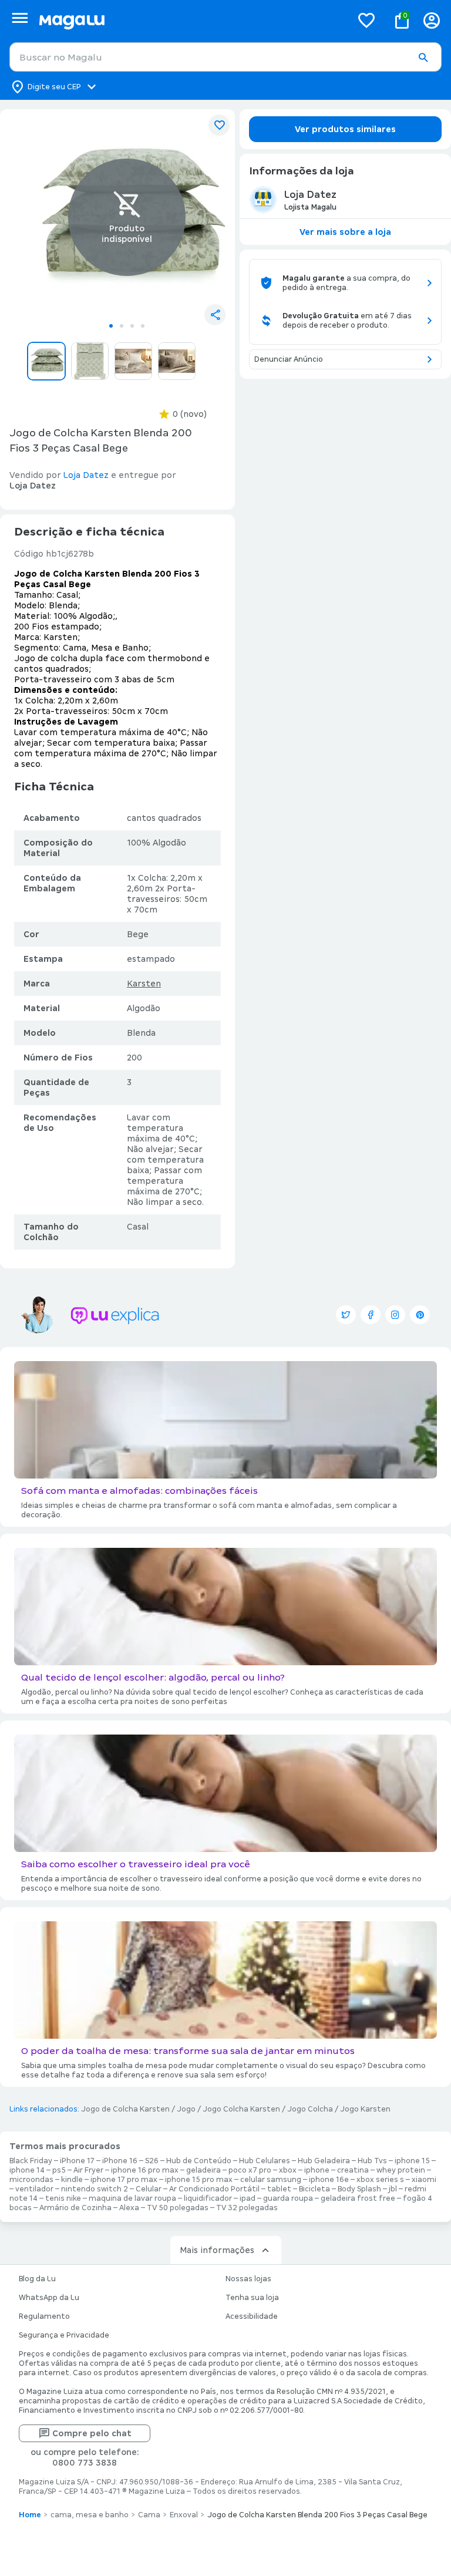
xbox (288, 2170)
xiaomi (424, 2180)
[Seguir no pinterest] (420, 1315)
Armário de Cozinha (75, 2208)
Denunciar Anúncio (289, 359)
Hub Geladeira (324, 2161)
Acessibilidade (252, 2316)
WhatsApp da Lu (49, 2298)
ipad (248, 2198)
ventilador (34, 2189)
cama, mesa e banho (90, 2515)
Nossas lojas (248, 2279)
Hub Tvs (372, 2161)
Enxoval (184, 2515)
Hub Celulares (265, 2161)
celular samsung (271, 2180)
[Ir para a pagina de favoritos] (366, 20)
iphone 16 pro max (145, 2170)
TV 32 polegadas (247, 2208)
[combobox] (225, 57)
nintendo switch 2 (95, 2189)
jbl (393, 2189)
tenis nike (63, 2198)
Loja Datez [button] (86, 475)
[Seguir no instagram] (395, 1315)
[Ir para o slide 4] (143, 326)
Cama (149, 2515)
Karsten (144, 984)
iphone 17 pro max (124, 2180)
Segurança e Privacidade (64, 2335)
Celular (149, 2189)
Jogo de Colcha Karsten (125, 2109)
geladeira (203, 2170)
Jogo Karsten (365, 2109)
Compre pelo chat (92, 2433)
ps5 (59, 2170)
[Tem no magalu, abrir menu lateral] (20, 18)
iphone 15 (412, 2161)
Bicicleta (314, 2189)
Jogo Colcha (310, 2109)
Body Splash (359, 2189)
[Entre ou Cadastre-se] (432, 20)
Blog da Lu (37, 2279)
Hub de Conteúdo (199, 2161)
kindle (72, 2180)
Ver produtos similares (345, 129)
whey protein (401, 2170)
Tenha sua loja (252, 2298)
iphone (317, 2170)
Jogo (186, 2109)
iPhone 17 (77, 2161)
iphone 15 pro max (199, 2180)
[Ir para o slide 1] (111, 326)
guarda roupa (288, 2198)
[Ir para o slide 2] (122, 326)
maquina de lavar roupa (132, 2198)
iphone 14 (27, 2170)
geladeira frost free (358, 2198)
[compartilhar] (215, 315)
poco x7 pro (250, 2170)
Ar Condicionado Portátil (214, 2189)
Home (30, 2515)
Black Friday (31, 2161)
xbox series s (380, 2180)
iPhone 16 (120, 2161)
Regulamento (44, 2316)
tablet (279, 2189)
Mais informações (217, 2250)
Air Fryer (88, 2170)
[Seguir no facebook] (371, 1315)
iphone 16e (329, 2180)
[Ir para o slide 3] (132, 326)
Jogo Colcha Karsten (241, 2109)
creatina (353, 2170)
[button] (423, 58)
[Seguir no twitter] (346, 1315)
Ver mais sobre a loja (345, 232)
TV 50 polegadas (178, 2208)
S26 (152, 2161)
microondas (31, 2180)
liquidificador (208, 2198)
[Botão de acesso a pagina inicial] (191, 20)
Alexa (129, 2208)
